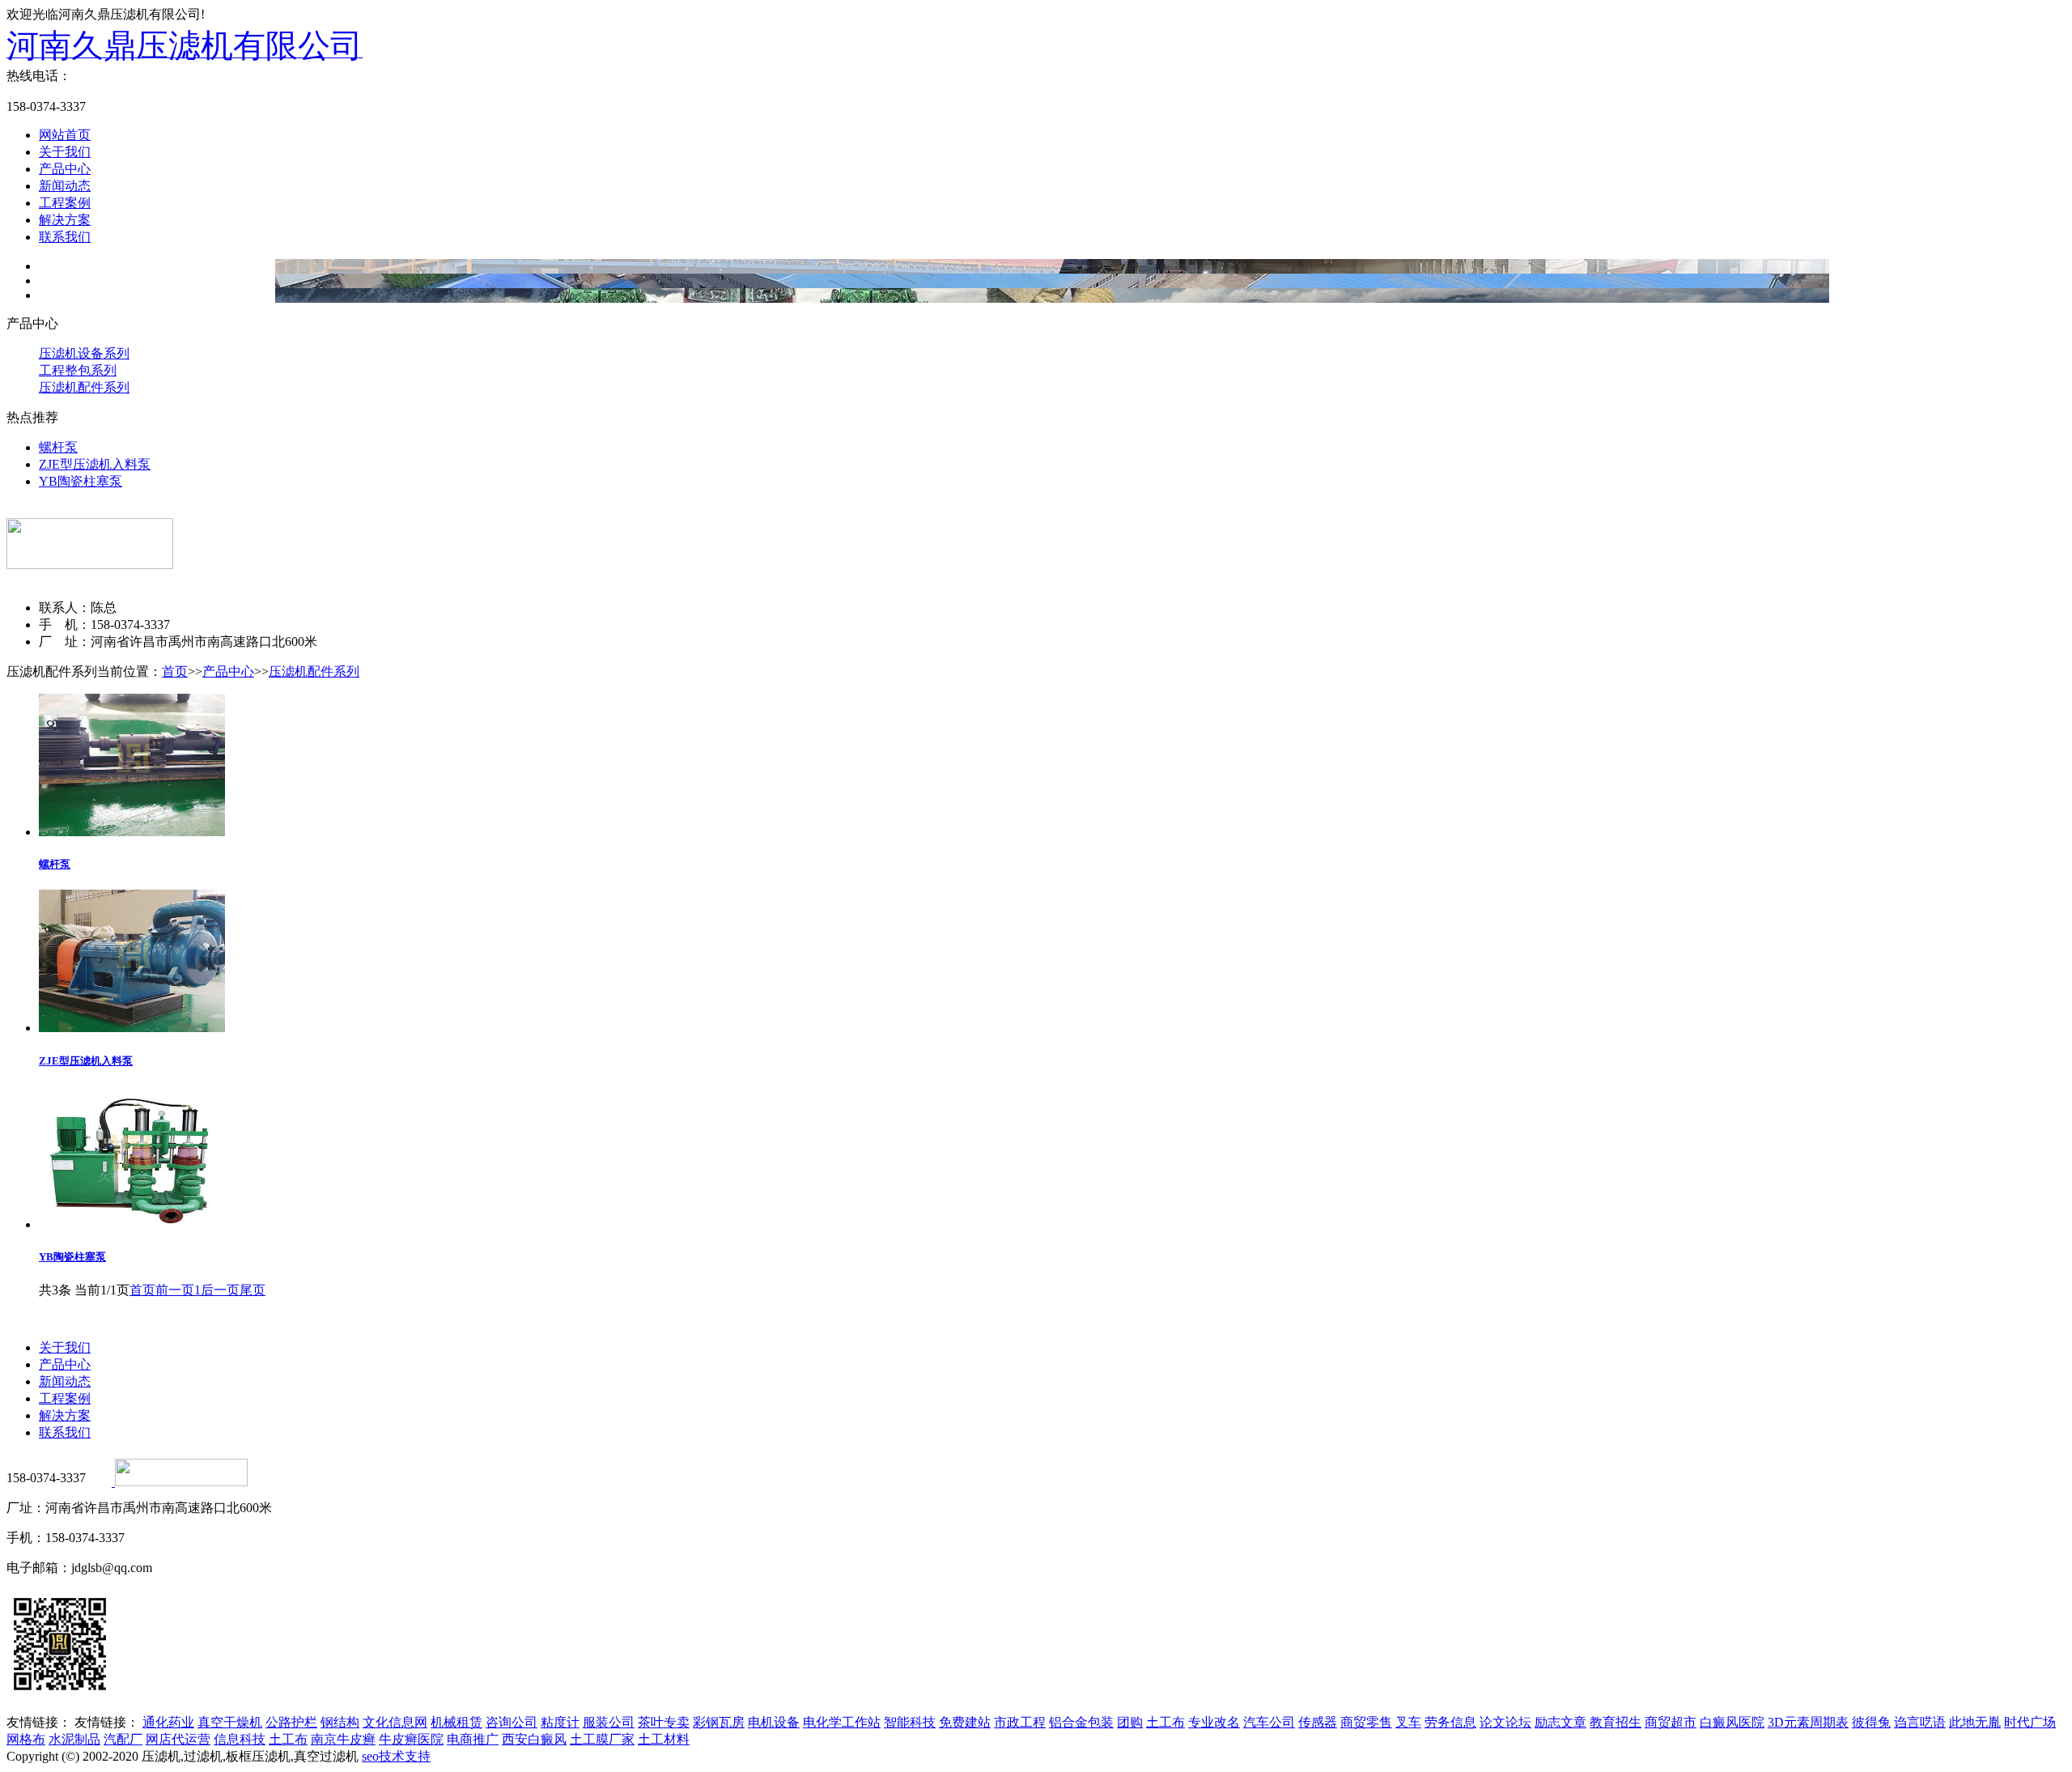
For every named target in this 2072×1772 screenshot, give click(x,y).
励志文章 (1560, 1722)
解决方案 (65, 220)
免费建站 (965, 1722)
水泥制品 (74, 1739)
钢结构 (340, 1722)
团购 (1130, 1722)
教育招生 (1616, 1722)
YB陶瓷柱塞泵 (81, 481)
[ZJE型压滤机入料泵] (132, 1028)
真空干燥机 (230, 1722)
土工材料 (664, 1739)
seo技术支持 (396, 1756)
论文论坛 (1505, 1722)
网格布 (26, 1739)
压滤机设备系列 (84, 353)
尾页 (253, 1290)
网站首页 (65, 135)
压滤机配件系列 (84, 387)
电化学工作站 (842, 1722)
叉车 (1408, 1722)
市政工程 (1020, 1722)
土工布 (1165, 1722)
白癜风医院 (1732, 1722)
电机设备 (774, 1722)
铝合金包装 (1081, 1722)
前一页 (175, 1290)
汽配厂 (123, 1739)
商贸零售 (1366, 1722)
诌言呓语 (1920, 1722)
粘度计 (560, 1722)
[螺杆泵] (132, 832)
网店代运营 (178, 1739)
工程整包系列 (78, 370)
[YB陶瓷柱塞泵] (132, 1224)
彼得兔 (1871, 1722)
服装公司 (609, 1722)
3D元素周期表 (1808, 1722)
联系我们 (65, 237)
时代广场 (2030, 1722)
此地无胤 (1975, 1722)
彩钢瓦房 (719, 1722)
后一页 (220, 1290)
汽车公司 (1269, 1722)
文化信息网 (395, 1722)
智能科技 (910, 1722)
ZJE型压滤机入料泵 (95, 464)
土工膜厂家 (602, 1739)
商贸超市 (1671, 1722)
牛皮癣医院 (411, 1739)
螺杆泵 (58, 447)
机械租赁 (456, 1722)
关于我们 (65, 152)
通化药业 (168, 1722)
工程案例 (65, 203)
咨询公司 (512, 1722)
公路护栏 (291, 1722)
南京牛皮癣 (343, 1739)
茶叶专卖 (664, 1722)
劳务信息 (1450, 1722)
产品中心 (65, 169)
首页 (175, 671)
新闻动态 (65, 186)
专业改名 (1214, 1722)
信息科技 (240, 1739)
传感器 (1318, 1722)
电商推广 (473, 1739)
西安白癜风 (534, 1739)
